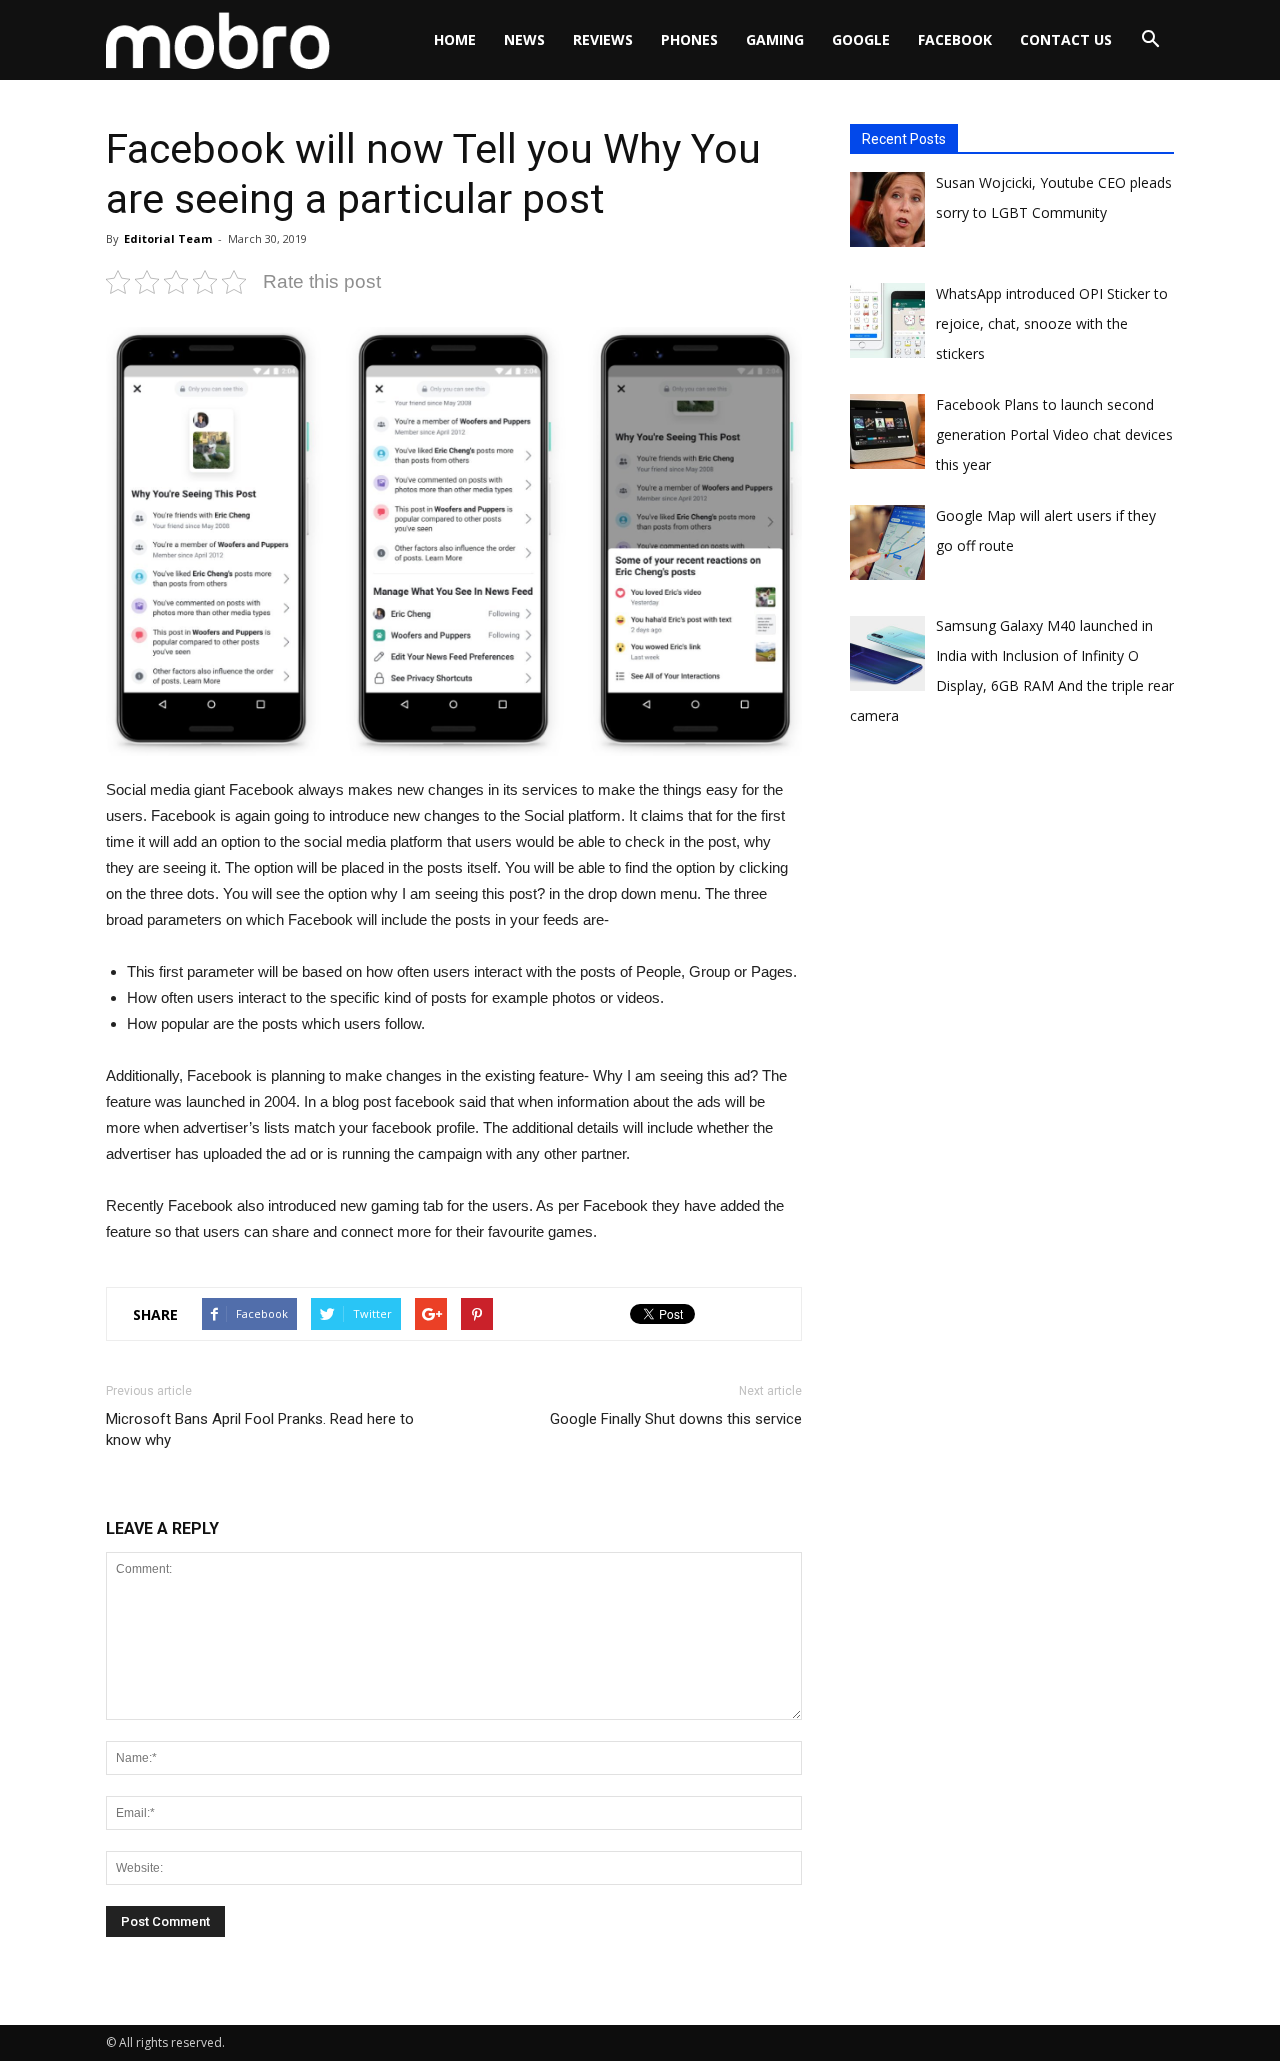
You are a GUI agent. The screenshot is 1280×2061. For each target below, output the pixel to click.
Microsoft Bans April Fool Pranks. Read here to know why (260, 1429)
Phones (689, 39)
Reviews (603, 39)
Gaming (775, 39)
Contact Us (1066, 39)
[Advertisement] (1000, 950)
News (524, 39)
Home (455, 39)
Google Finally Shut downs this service (676, 1419)
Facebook (955, 39)
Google (861, 39)
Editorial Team (168, 238)
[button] (1150, 40)
